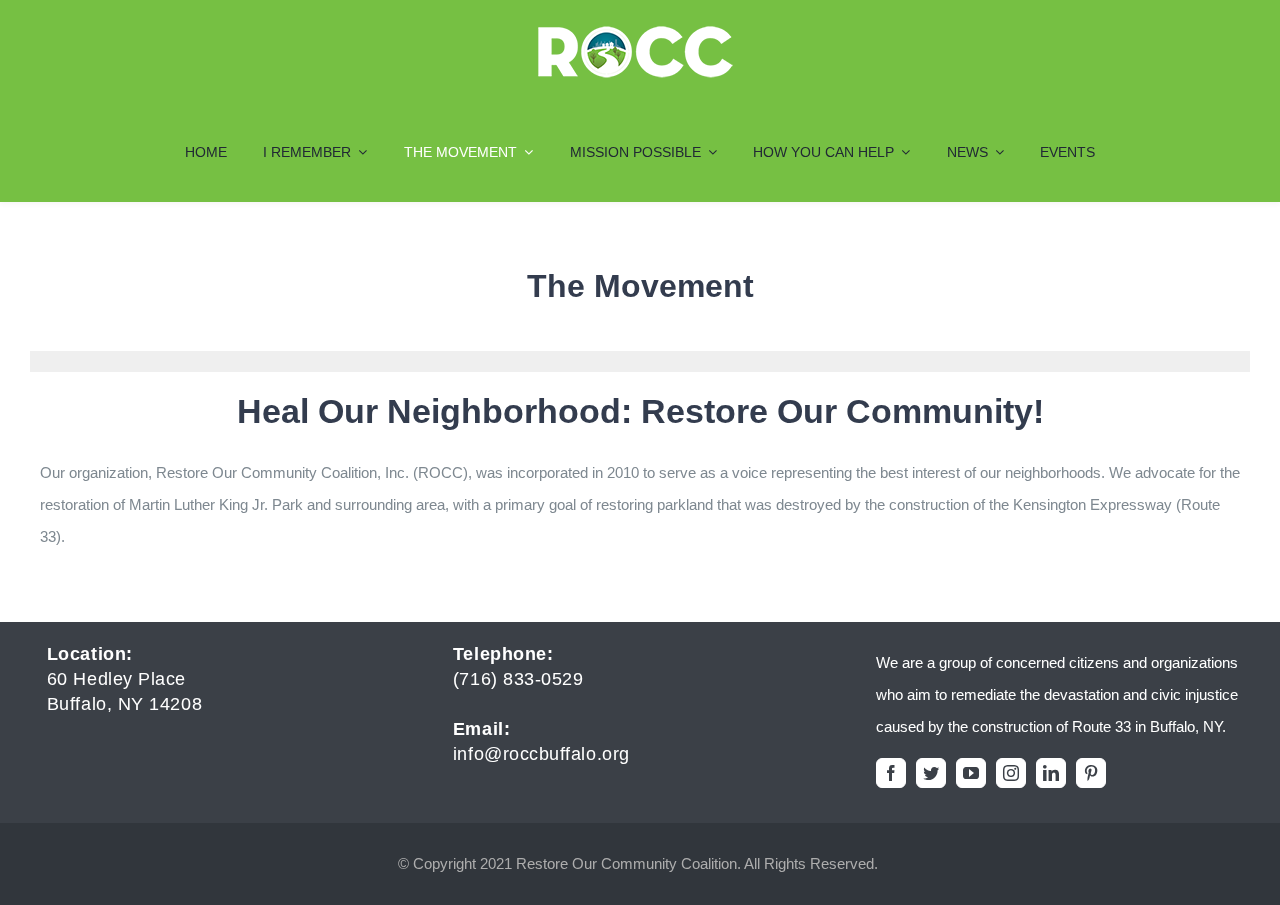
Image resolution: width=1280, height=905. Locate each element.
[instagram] (1011, 773)
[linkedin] (1051, 773)
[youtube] (971, 773)
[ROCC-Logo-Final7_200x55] (635, 32)
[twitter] (931, 773)
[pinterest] (1091, 773)
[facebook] (891, 773)
